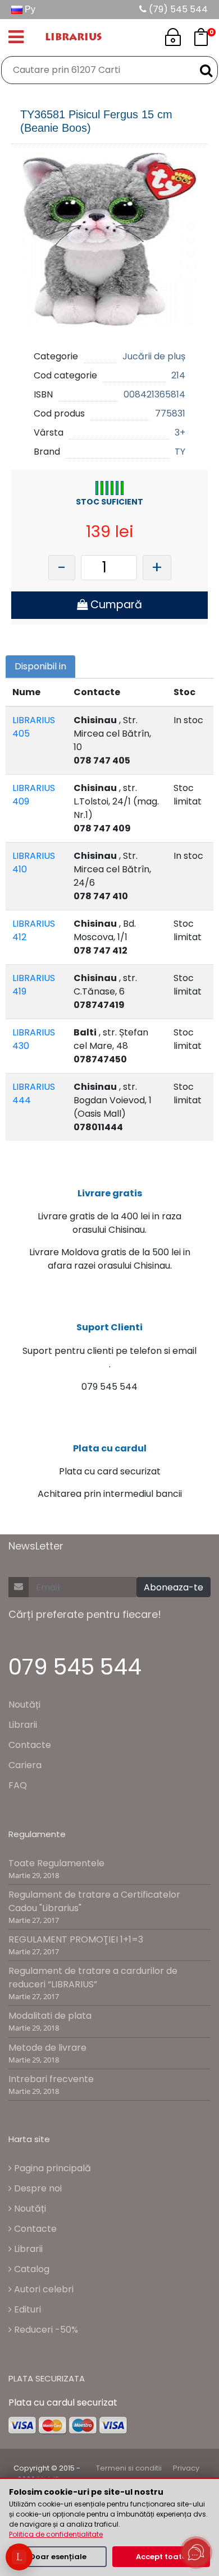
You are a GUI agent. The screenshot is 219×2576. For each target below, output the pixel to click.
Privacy (186, 2468)
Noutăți (24, 1705)
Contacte (30, 1745)
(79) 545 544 (177, 9)
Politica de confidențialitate (56, 2534)
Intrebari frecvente (51, 2079)
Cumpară (115, 605)
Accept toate (161, 2557)
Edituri (26, 2309)
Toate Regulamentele (56, 1863)
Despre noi (37, 2188)
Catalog (31, 2269)
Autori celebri (43, 2289)
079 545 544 (75, 1667)
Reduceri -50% (45, 2330)
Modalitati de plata (50, 2016)
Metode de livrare (47, 2048)
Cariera (25, 1765)
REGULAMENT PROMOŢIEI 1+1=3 (76, 1939)
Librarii (23, 1725)
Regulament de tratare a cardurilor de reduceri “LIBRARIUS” (93, 1978)
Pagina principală (51, 2168)
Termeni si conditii (129, 2468)
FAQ (18, 1785)
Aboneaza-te (174, 1587)
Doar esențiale (58, 2557)
